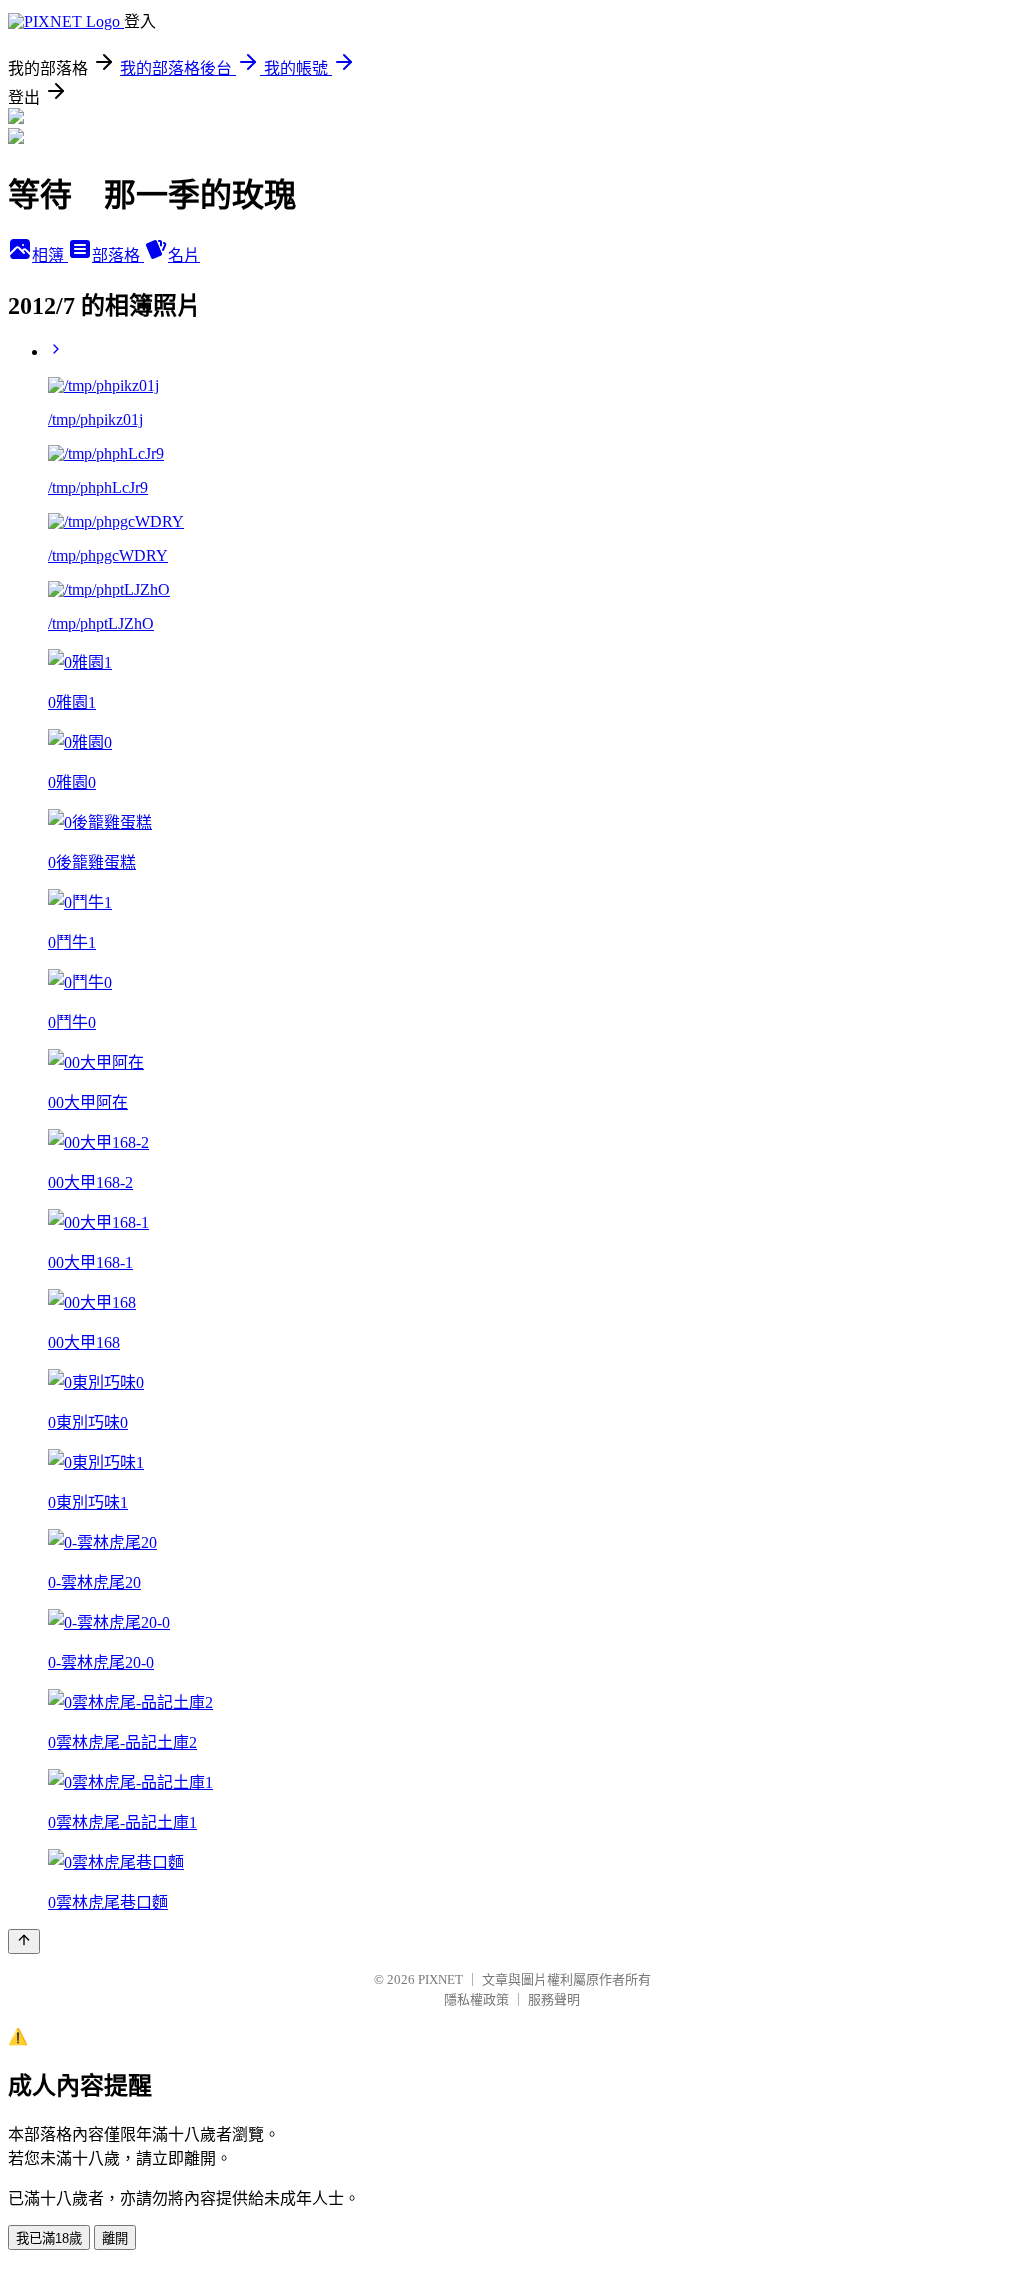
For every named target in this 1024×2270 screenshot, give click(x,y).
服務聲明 (554, 1999)
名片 (184, 255)
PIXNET (440, 1979)
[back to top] (24, 1941)
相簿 (50, 255)
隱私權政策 (476, 1999)
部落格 (118, 255)
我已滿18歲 (49, 2238)
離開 (115, 2238)
